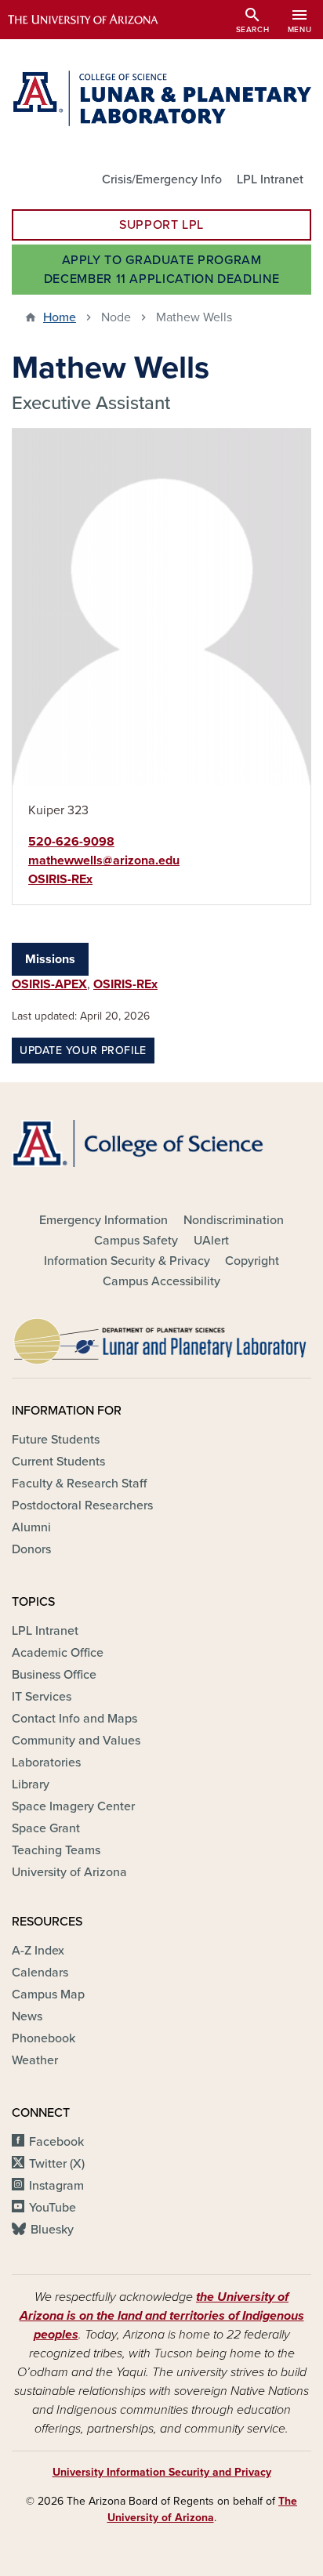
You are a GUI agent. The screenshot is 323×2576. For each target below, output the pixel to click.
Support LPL (161, 225)
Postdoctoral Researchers (82, 1505)
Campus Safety (136, 1241)
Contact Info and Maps (74, 1719)
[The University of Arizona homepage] (94, 20)
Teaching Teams (56, 1850)
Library (31, 1784)
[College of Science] (161, 1143)
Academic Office (58, 1653)
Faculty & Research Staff (79, 1484)
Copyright (252, 1261)
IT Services (42, 1697)
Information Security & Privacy (127, 1261)
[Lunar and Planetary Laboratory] (161, 1337)
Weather (35, 2060)
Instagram (56, 2186)
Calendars (40, 1973)
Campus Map (48, 1994)
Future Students (56, 1440)
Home (60, 317)
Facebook (56, 2142)
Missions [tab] (50, 959)
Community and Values (76, 1741)
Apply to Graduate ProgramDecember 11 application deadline (161, 270)
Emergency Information (103, 1220)
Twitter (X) (57, 2164)
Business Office (54, 1675)
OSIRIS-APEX (49, 984)
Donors (31, 1549)
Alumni (31, 1527)
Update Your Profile (83, 1051)
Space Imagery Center (73, 1806)
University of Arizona (69, 1872)
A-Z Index (38, 1951)
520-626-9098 (71, 842)
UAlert (211, 1241)
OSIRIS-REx (60, 879)
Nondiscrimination (234, 1220)
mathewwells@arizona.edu (104, 860)
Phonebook (44, 2038)
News (27, 2016)
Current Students (58, 1462)
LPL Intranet (270, 179)
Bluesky (52, 2230)
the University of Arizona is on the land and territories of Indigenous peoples (162, 2316)
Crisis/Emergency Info (162, 179)
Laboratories (46, 1763)
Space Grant (46, 1828)
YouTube (53, 2208)
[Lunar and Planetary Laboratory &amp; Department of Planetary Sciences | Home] (161, 98)
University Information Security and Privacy (162, 2472)
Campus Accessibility (161, 1281)
